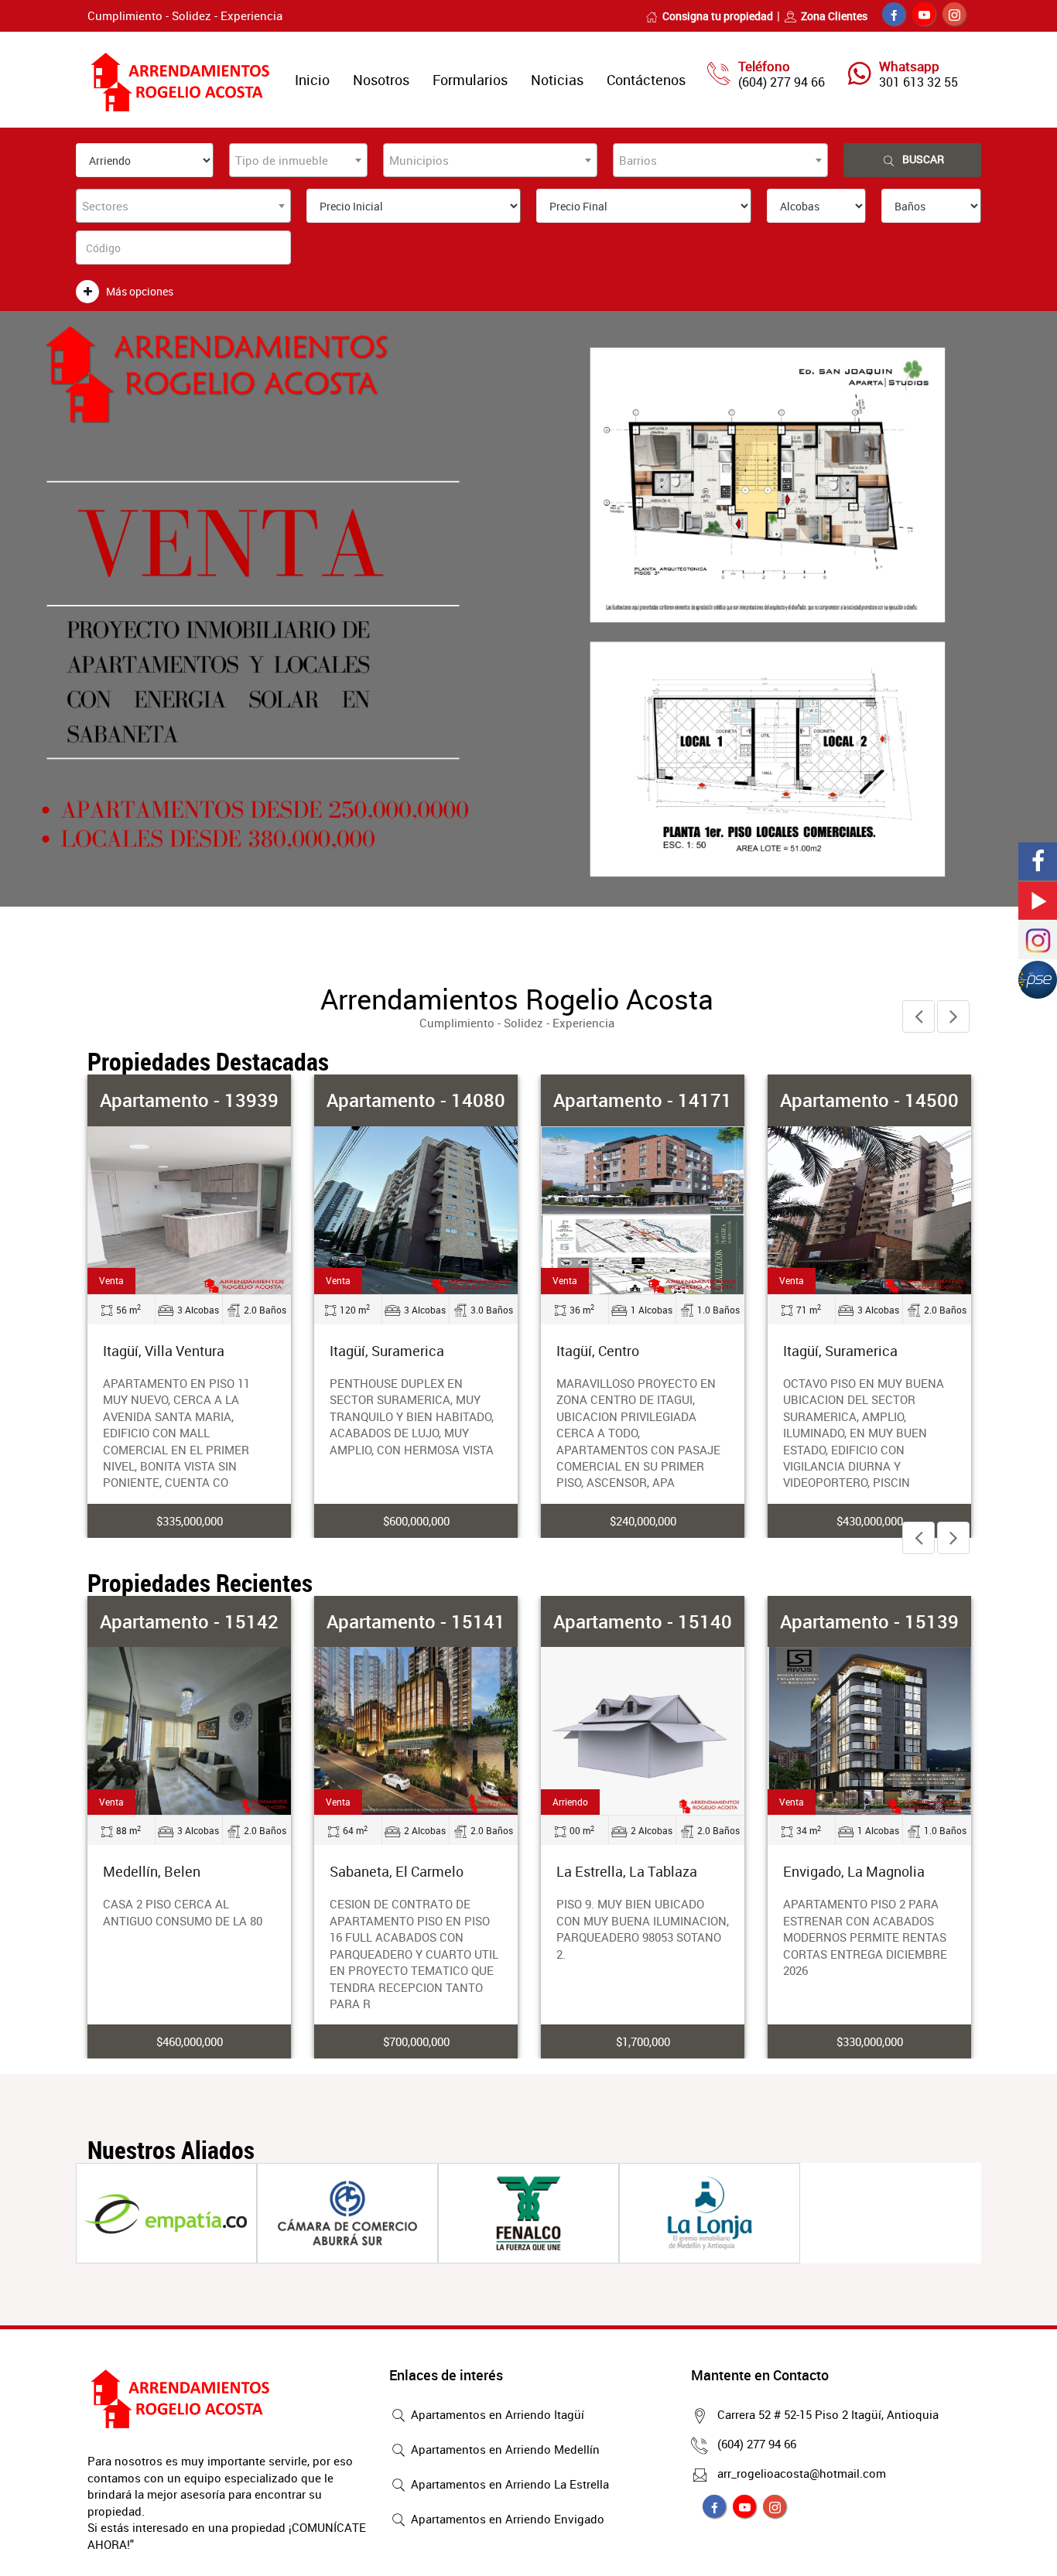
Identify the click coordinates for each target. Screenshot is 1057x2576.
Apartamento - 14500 (869, 1100)
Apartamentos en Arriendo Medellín (504, 2449)
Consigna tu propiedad (718, 16)
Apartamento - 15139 (869, 1621)
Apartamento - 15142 (189, 1621)
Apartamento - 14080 (416, 1100)
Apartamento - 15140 (643, 1621)
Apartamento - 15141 (416, 1621)
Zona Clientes (834, 16)
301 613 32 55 (918, 82)
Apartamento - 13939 (189, 1100)
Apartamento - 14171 (643, 1100)
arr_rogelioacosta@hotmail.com (802, 2473)
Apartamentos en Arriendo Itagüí (496, 2414)
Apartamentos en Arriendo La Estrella (508, 2484)
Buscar (923, 159)
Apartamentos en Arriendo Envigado (506, 2519)
